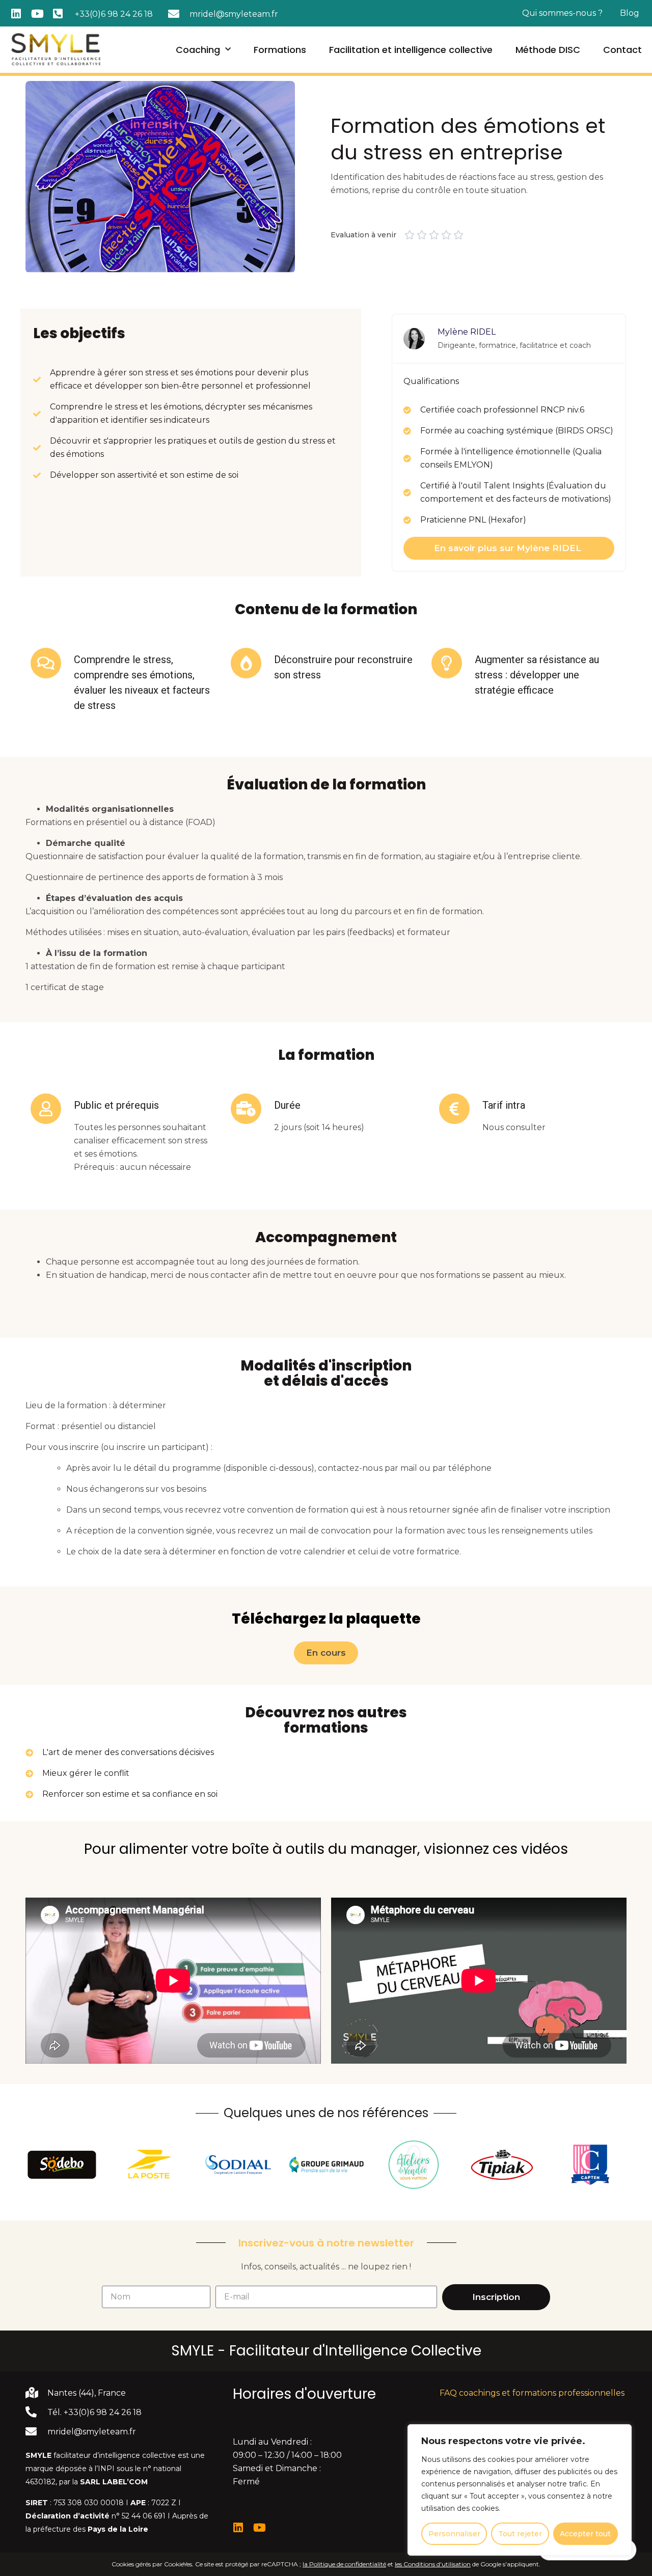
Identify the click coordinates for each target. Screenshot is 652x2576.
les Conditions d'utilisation (433, 2564)
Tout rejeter (520, 2534)
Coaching (198, 50)
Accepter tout (585, 2534)
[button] (326, 1653)
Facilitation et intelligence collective (411, 50)
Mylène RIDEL (467, 332)
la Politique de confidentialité (344, 2564)
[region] (520, 2490)
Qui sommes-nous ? (562, 13)
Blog (630, 13)
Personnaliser (454, 2534)
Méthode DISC (548, 50)
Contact (622, 50)
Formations (280, 50)
